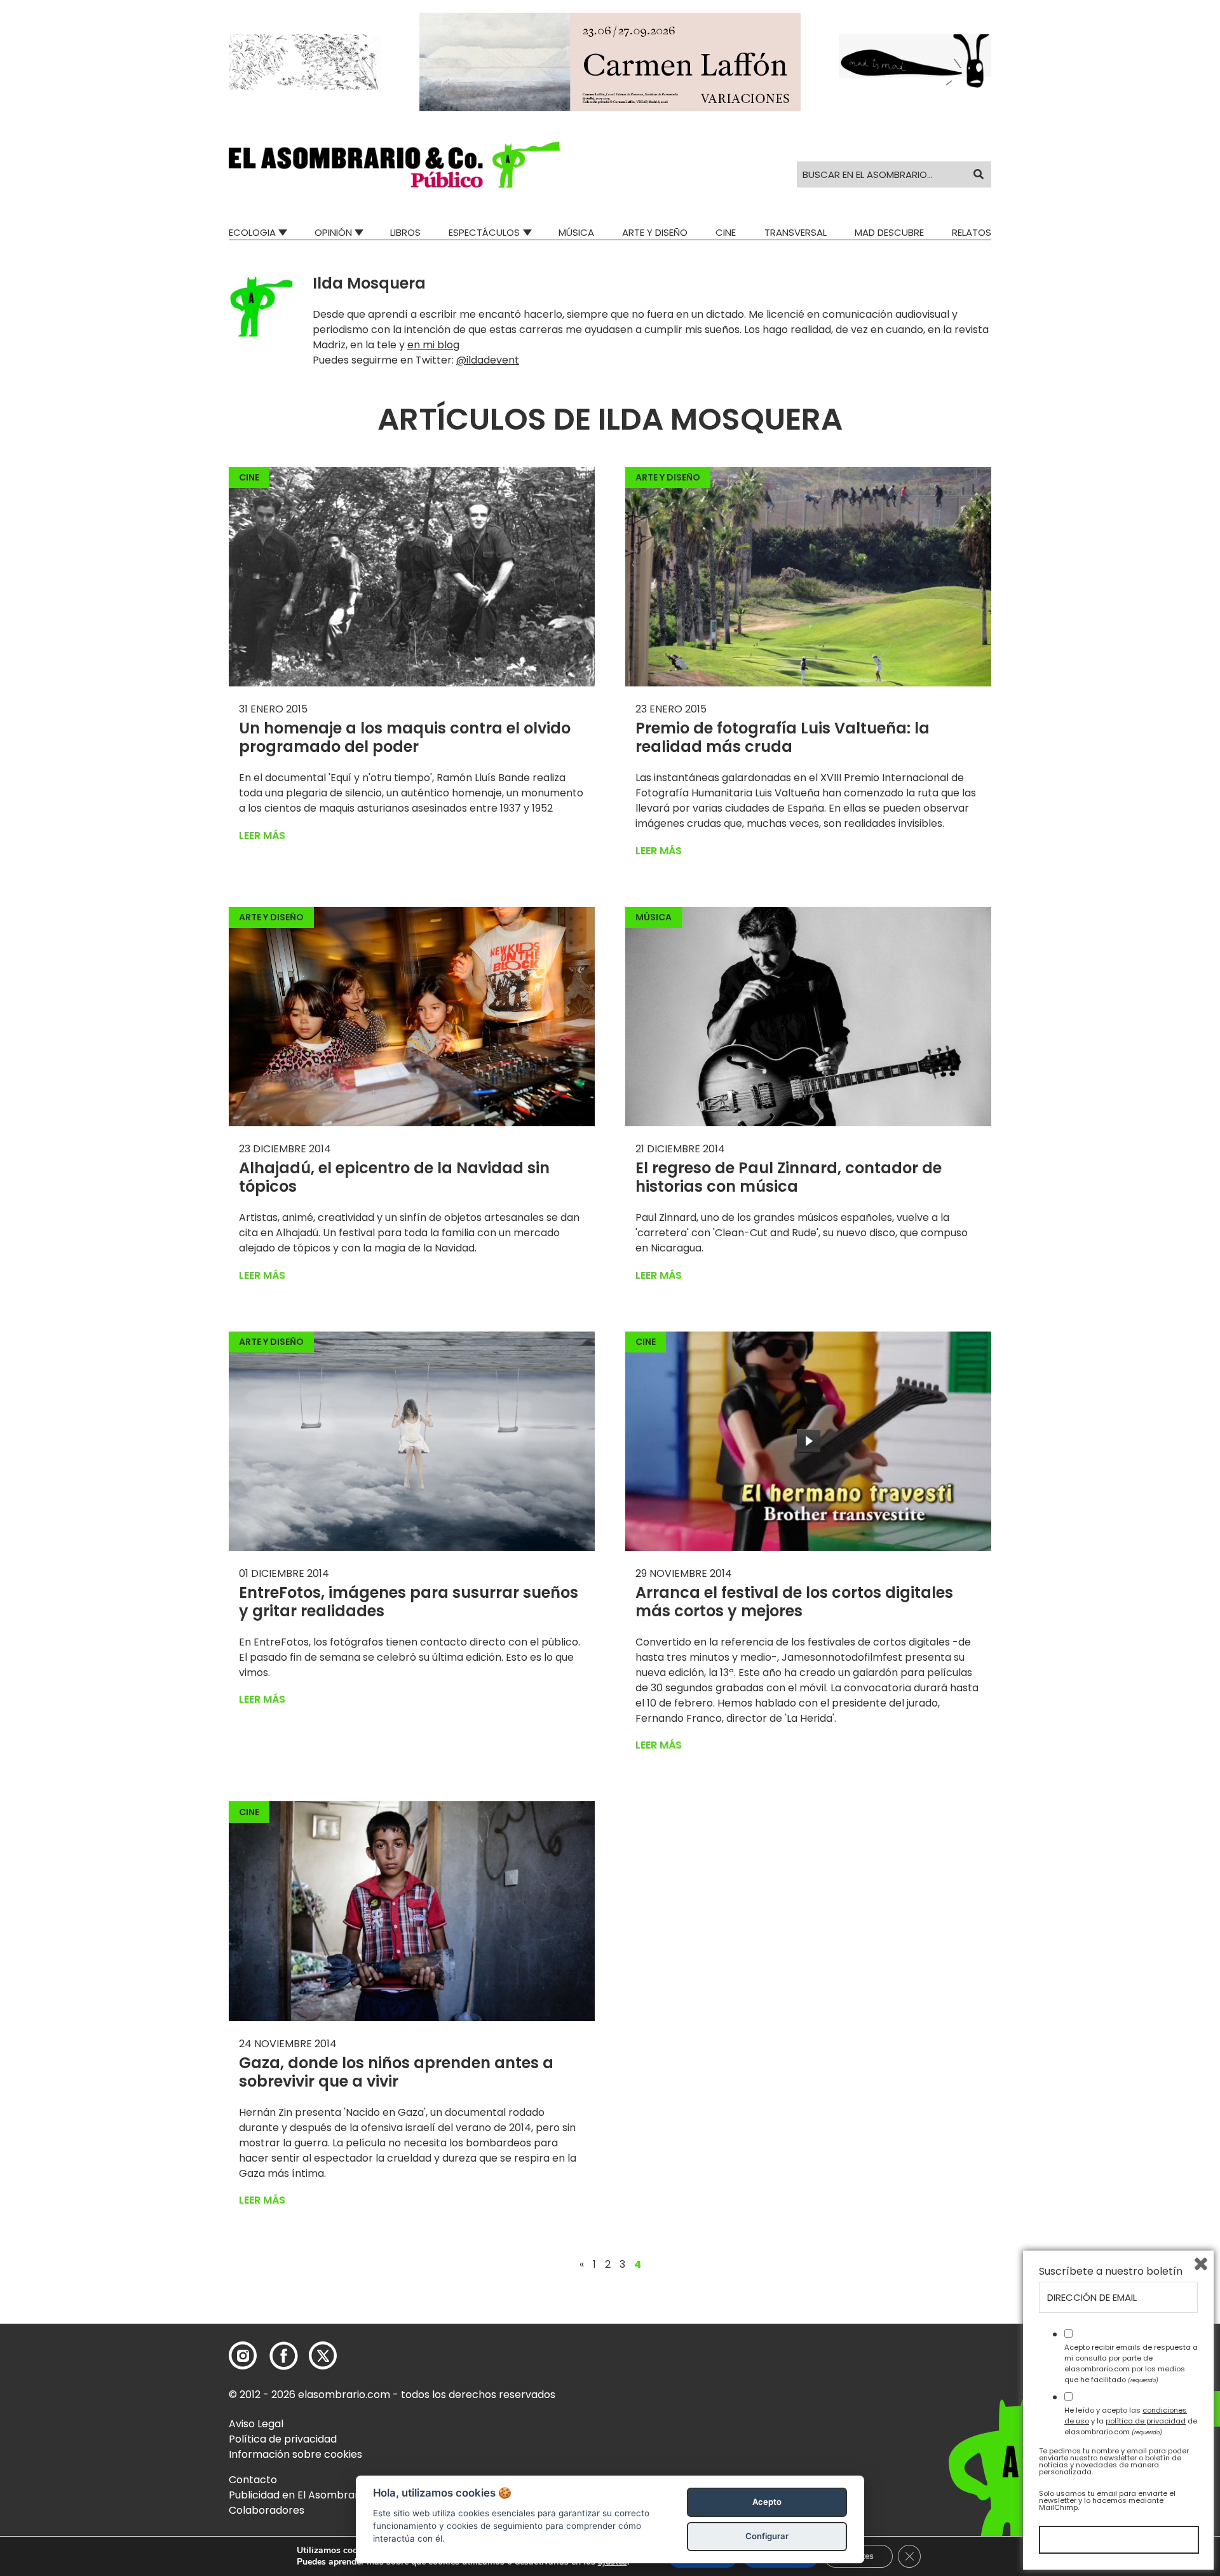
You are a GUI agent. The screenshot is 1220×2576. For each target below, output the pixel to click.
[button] (394, 165)
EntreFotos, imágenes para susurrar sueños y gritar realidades (409, 1602)
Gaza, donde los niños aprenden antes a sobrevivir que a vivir (396, 2072)
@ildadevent (488, 360)
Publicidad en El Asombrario (298, 2495)
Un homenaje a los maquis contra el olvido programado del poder (405, 737)
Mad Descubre (889, 232)
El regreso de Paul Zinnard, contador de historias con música (789, 1177)
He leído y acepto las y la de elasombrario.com (1131, 2421)
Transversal (796, 232)
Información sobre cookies (295, 2454)
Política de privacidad (283, 2439)
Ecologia (252, 232)
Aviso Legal (256, 2424)
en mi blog (433, 345)
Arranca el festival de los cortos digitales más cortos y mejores (794, 1602)
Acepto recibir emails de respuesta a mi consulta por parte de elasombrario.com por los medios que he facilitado (1131, 2363)
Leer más (262, 835)
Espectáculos (484, 232)
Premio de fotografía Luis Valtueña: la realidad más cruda (783, 737)
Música (576, 232)
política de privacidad (1146, 2421)
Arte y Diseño (655, 232)
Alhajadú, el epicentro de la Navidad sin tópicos (394, 1177)
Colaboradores (267, 2510)
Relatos (972, 232)
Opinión (333, 232)
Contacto (253, 2480)
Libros (405, 232)
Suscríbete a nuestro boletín (1111, 2272)
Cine (726, 232)
